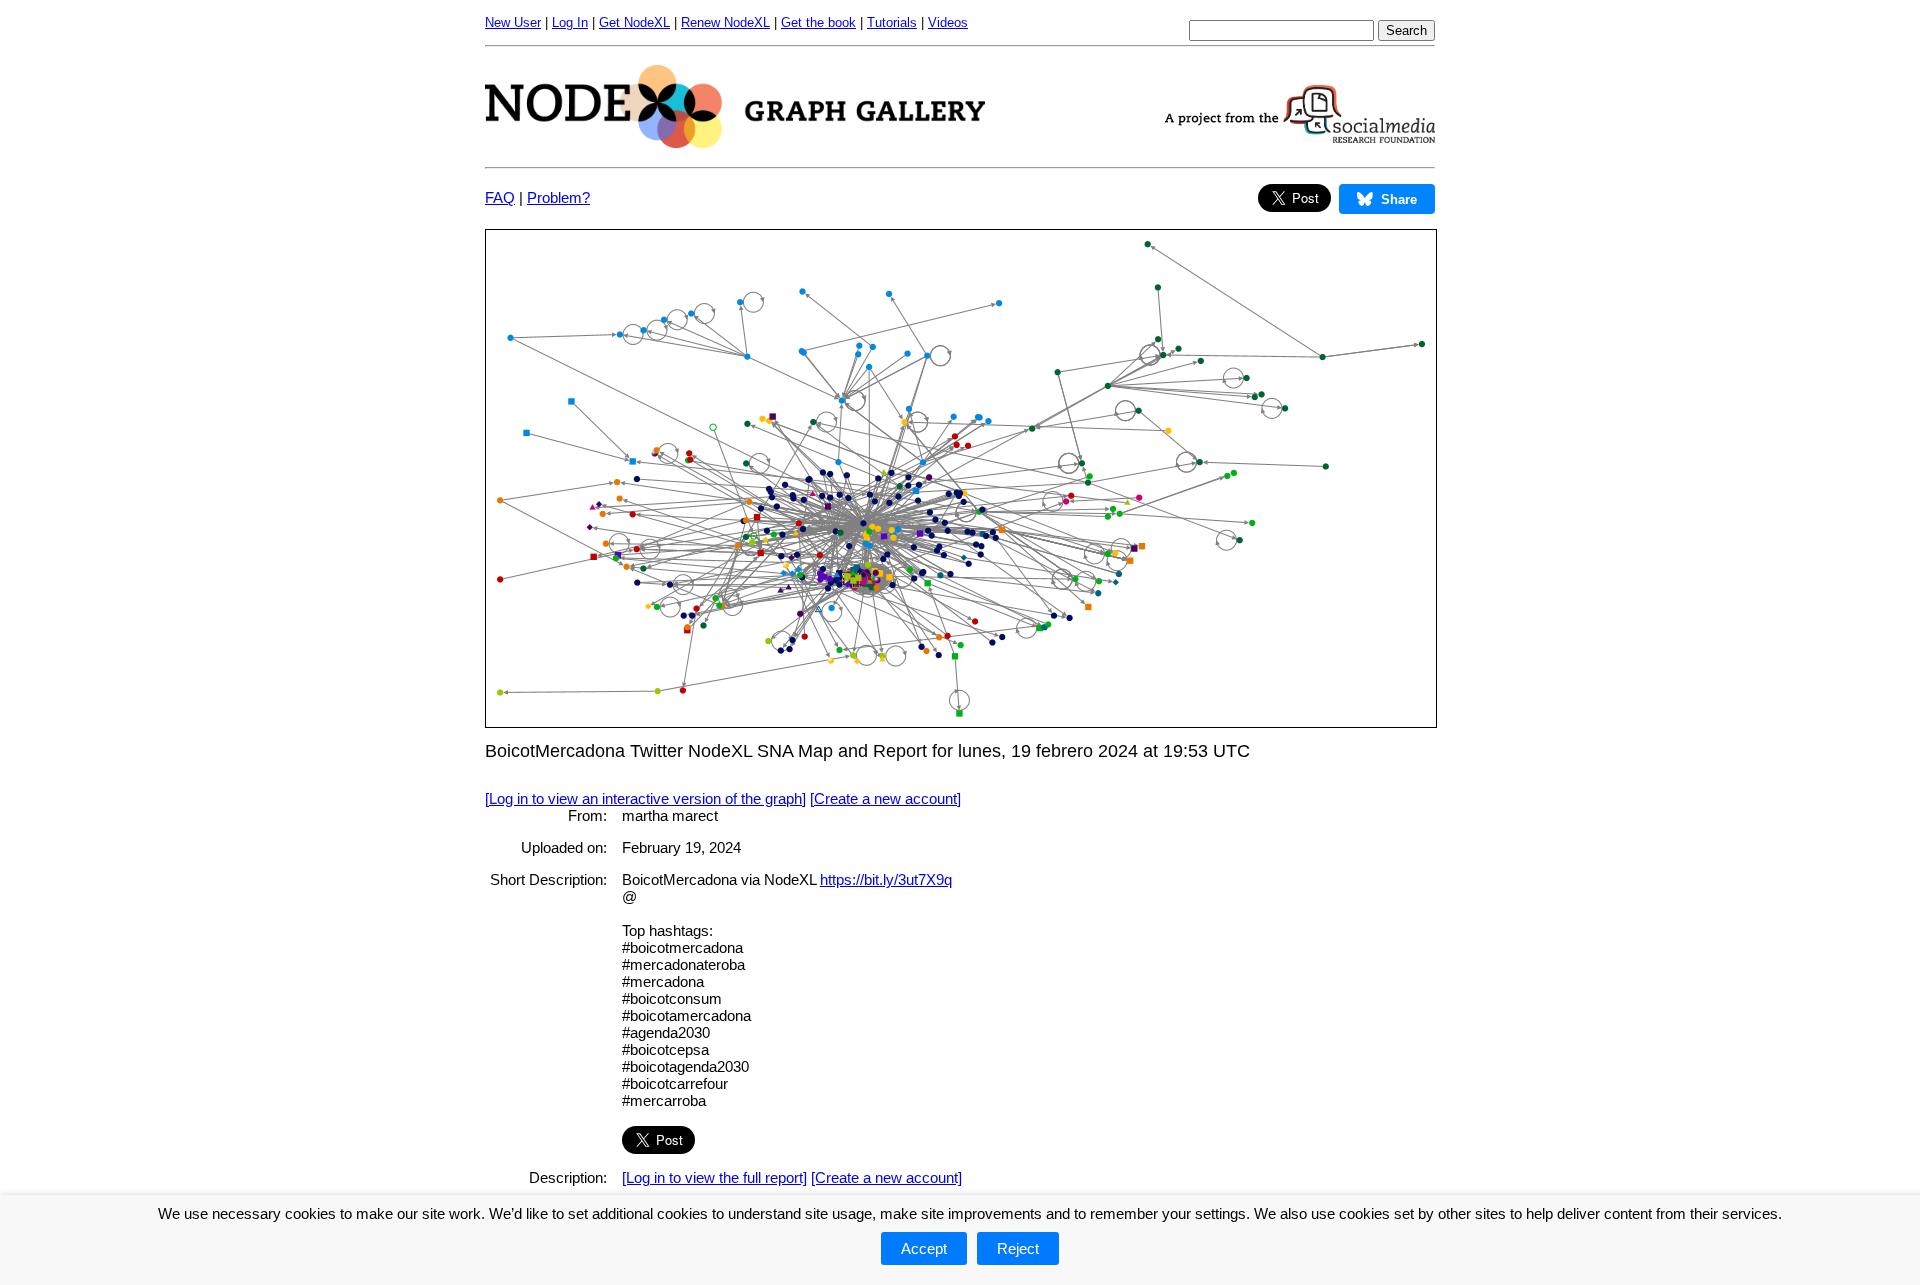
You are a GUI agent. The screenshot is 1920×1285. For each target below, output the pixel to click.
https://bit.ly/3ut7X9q (886, 879)
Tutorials (892, 22)
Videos (948, 22)
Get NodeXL (634, 22)
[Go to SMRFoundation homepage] (1300, 137)
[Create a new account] (885, 798)
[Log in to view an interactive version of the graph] (645, 798)
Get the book (818, 22)
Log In (570, 22)
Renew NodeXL (725, 22)
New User (513, 22)
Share (1399, 199)
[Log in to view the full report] (714, 1177)
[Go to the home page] (735, 142)
